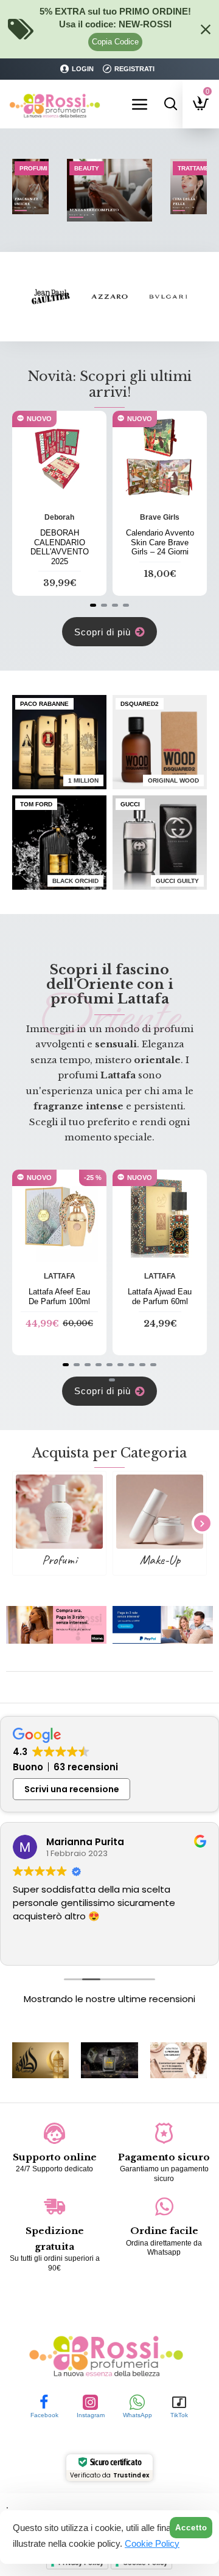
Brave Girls (160, 517)
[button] (93, 605)
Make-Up (160, 1560)
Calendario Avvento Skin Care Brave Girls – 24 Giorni (160, 542)
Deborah (59, 517)
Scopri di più (103, 632)
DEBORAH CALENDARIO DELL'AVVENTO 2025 (60, 547)
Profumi (59, 1560)
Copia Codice (115, 42)
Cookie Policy (152, 2543)
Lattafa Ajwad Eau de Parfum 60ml (160, 1297)
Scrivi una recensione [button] (72, 1789)
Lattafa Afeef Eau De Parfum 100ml (59, 1297)
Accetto (191, 2528)
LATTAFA (60, 1276)
